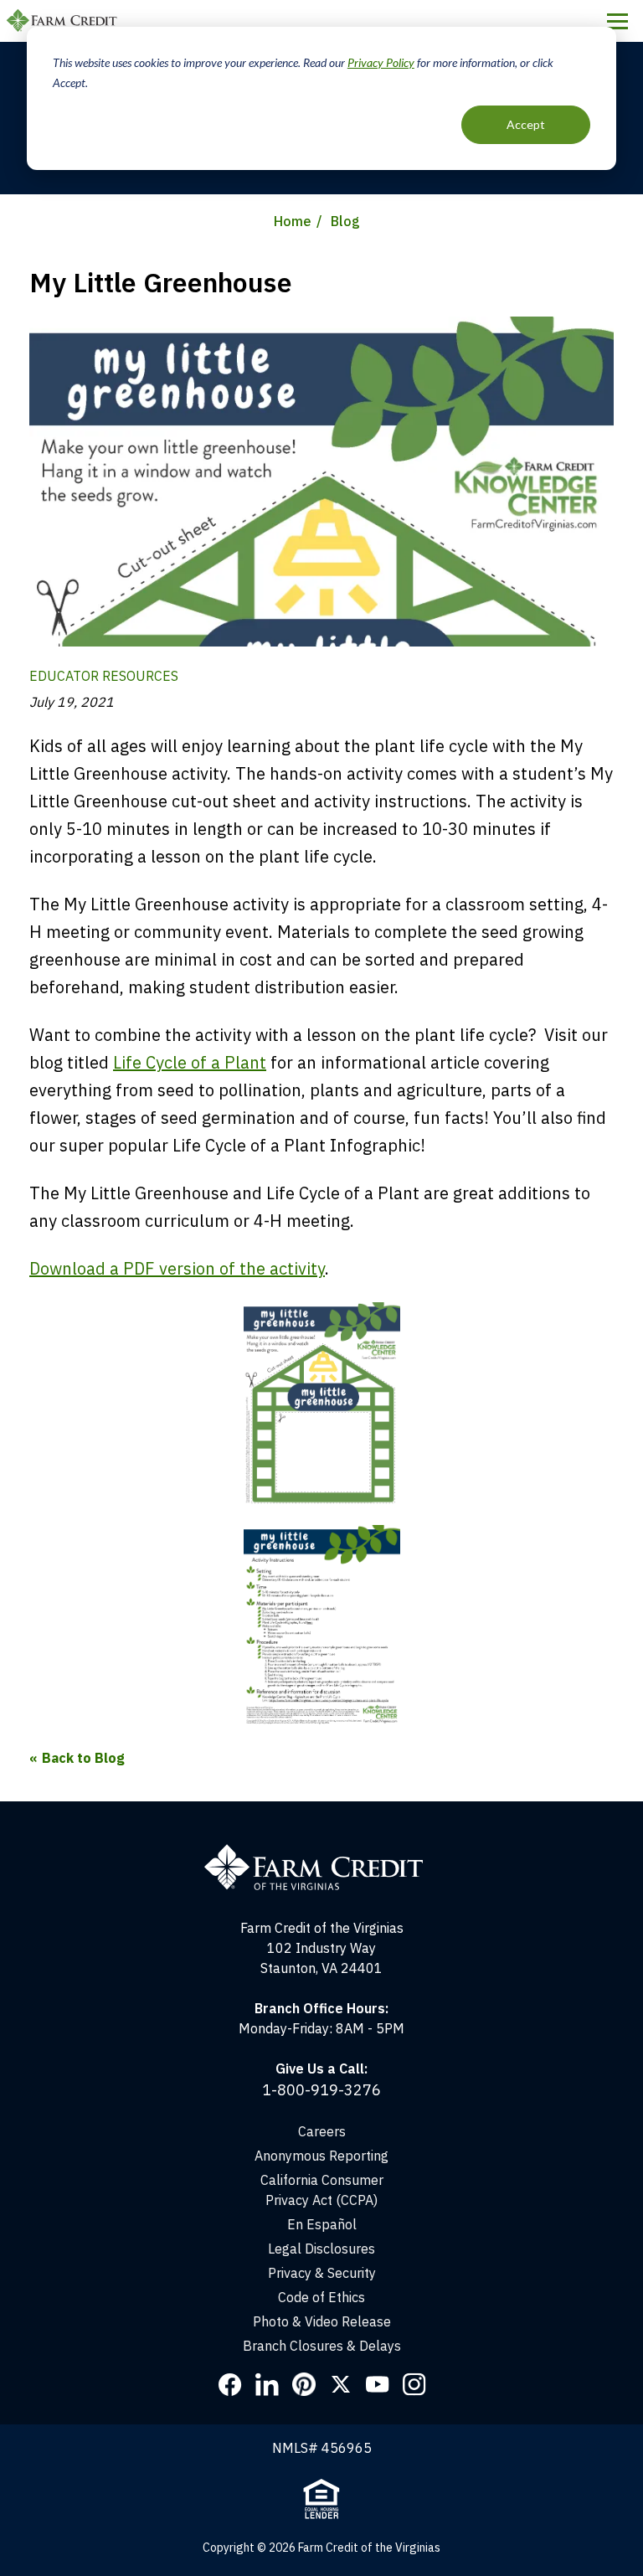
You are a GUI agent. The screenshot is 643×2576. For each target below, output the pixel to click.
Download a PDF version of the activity (177, 1268)
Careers (322, 2131)
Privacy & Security (322, 2273)
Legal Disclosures (321, 2249)
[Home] (322, 1852)
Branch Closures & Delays (322, 2346)
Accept (526, 124)
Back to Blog (83, 1758)
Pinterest (304, 2384)
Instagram (414, 2384)
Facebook (230, 2384)
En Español (322, 2224)
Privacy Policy (381, 62)
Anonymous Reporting (321, 2156)
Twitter (341, 2384)
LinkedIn (267, 2384)
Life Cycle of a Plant (190, 1062)
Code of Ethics (321, 2297)
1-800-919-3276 (321, 2090)
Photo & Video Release (322, 2321)
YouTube (378, 2384)
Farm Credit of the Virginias (64, 21)
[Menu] (617, 21)
